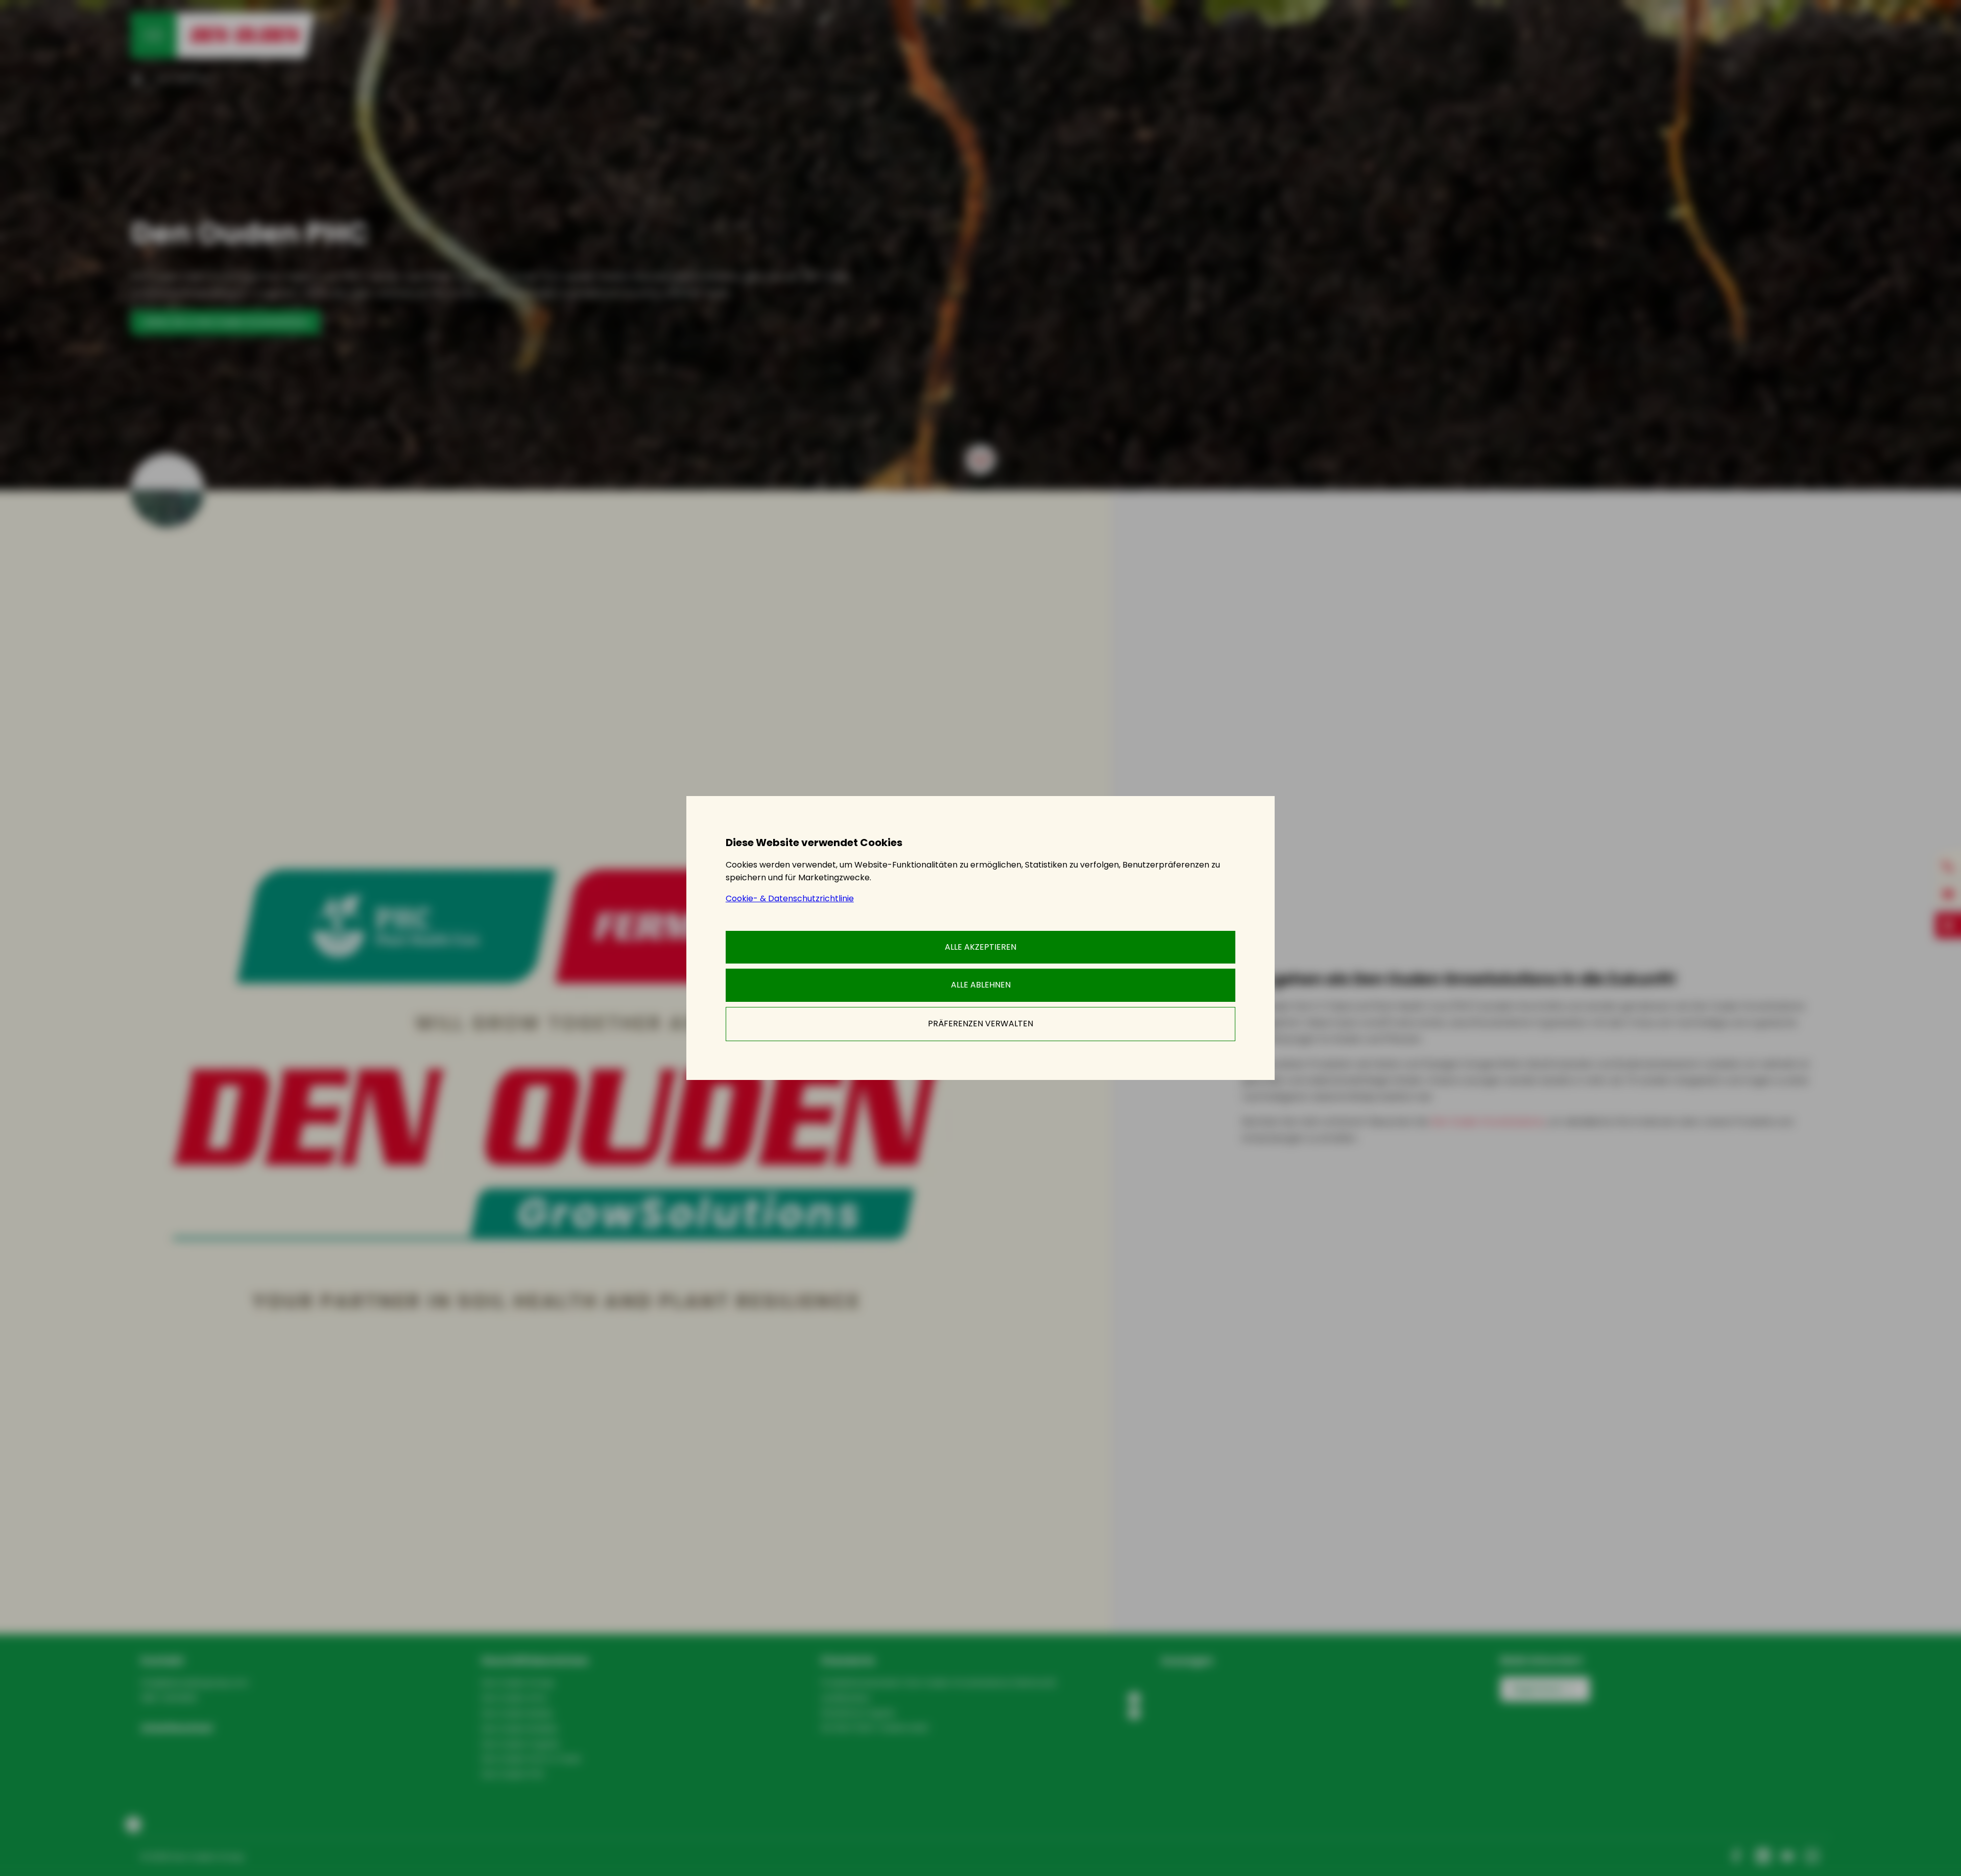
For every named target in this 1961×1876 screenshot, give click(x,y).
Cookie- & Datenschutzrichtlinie (790, 898)
